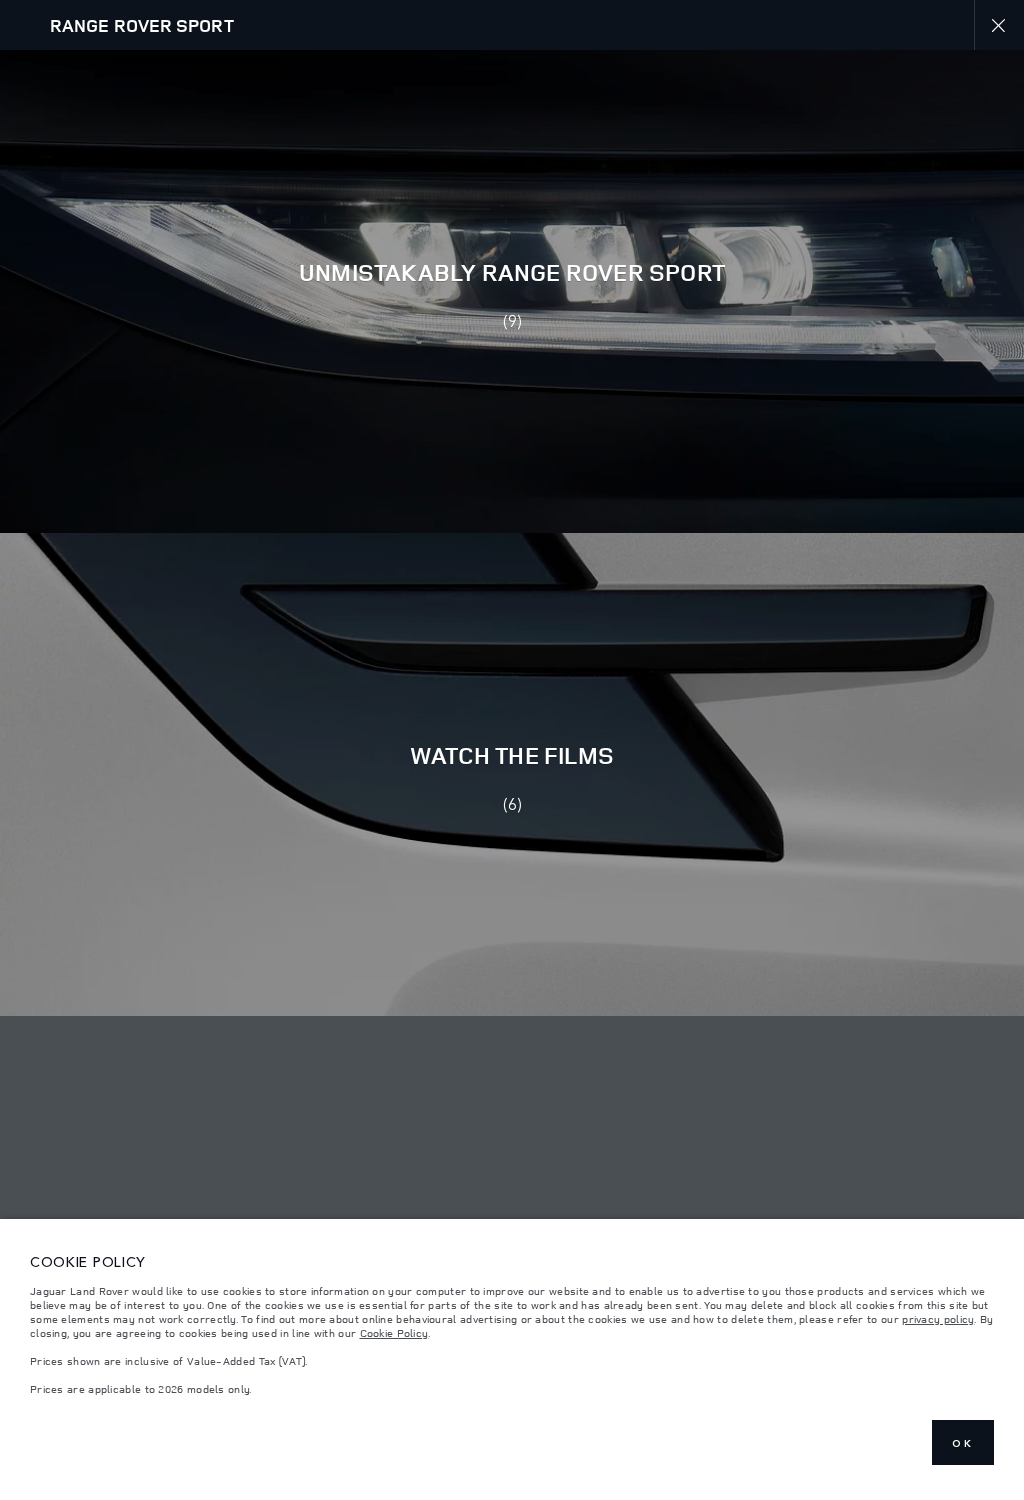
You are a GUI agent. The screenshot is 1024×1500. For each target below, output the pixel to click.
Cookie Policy (394, 1333)
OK (963, 1443)
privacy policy (938, 1319)
